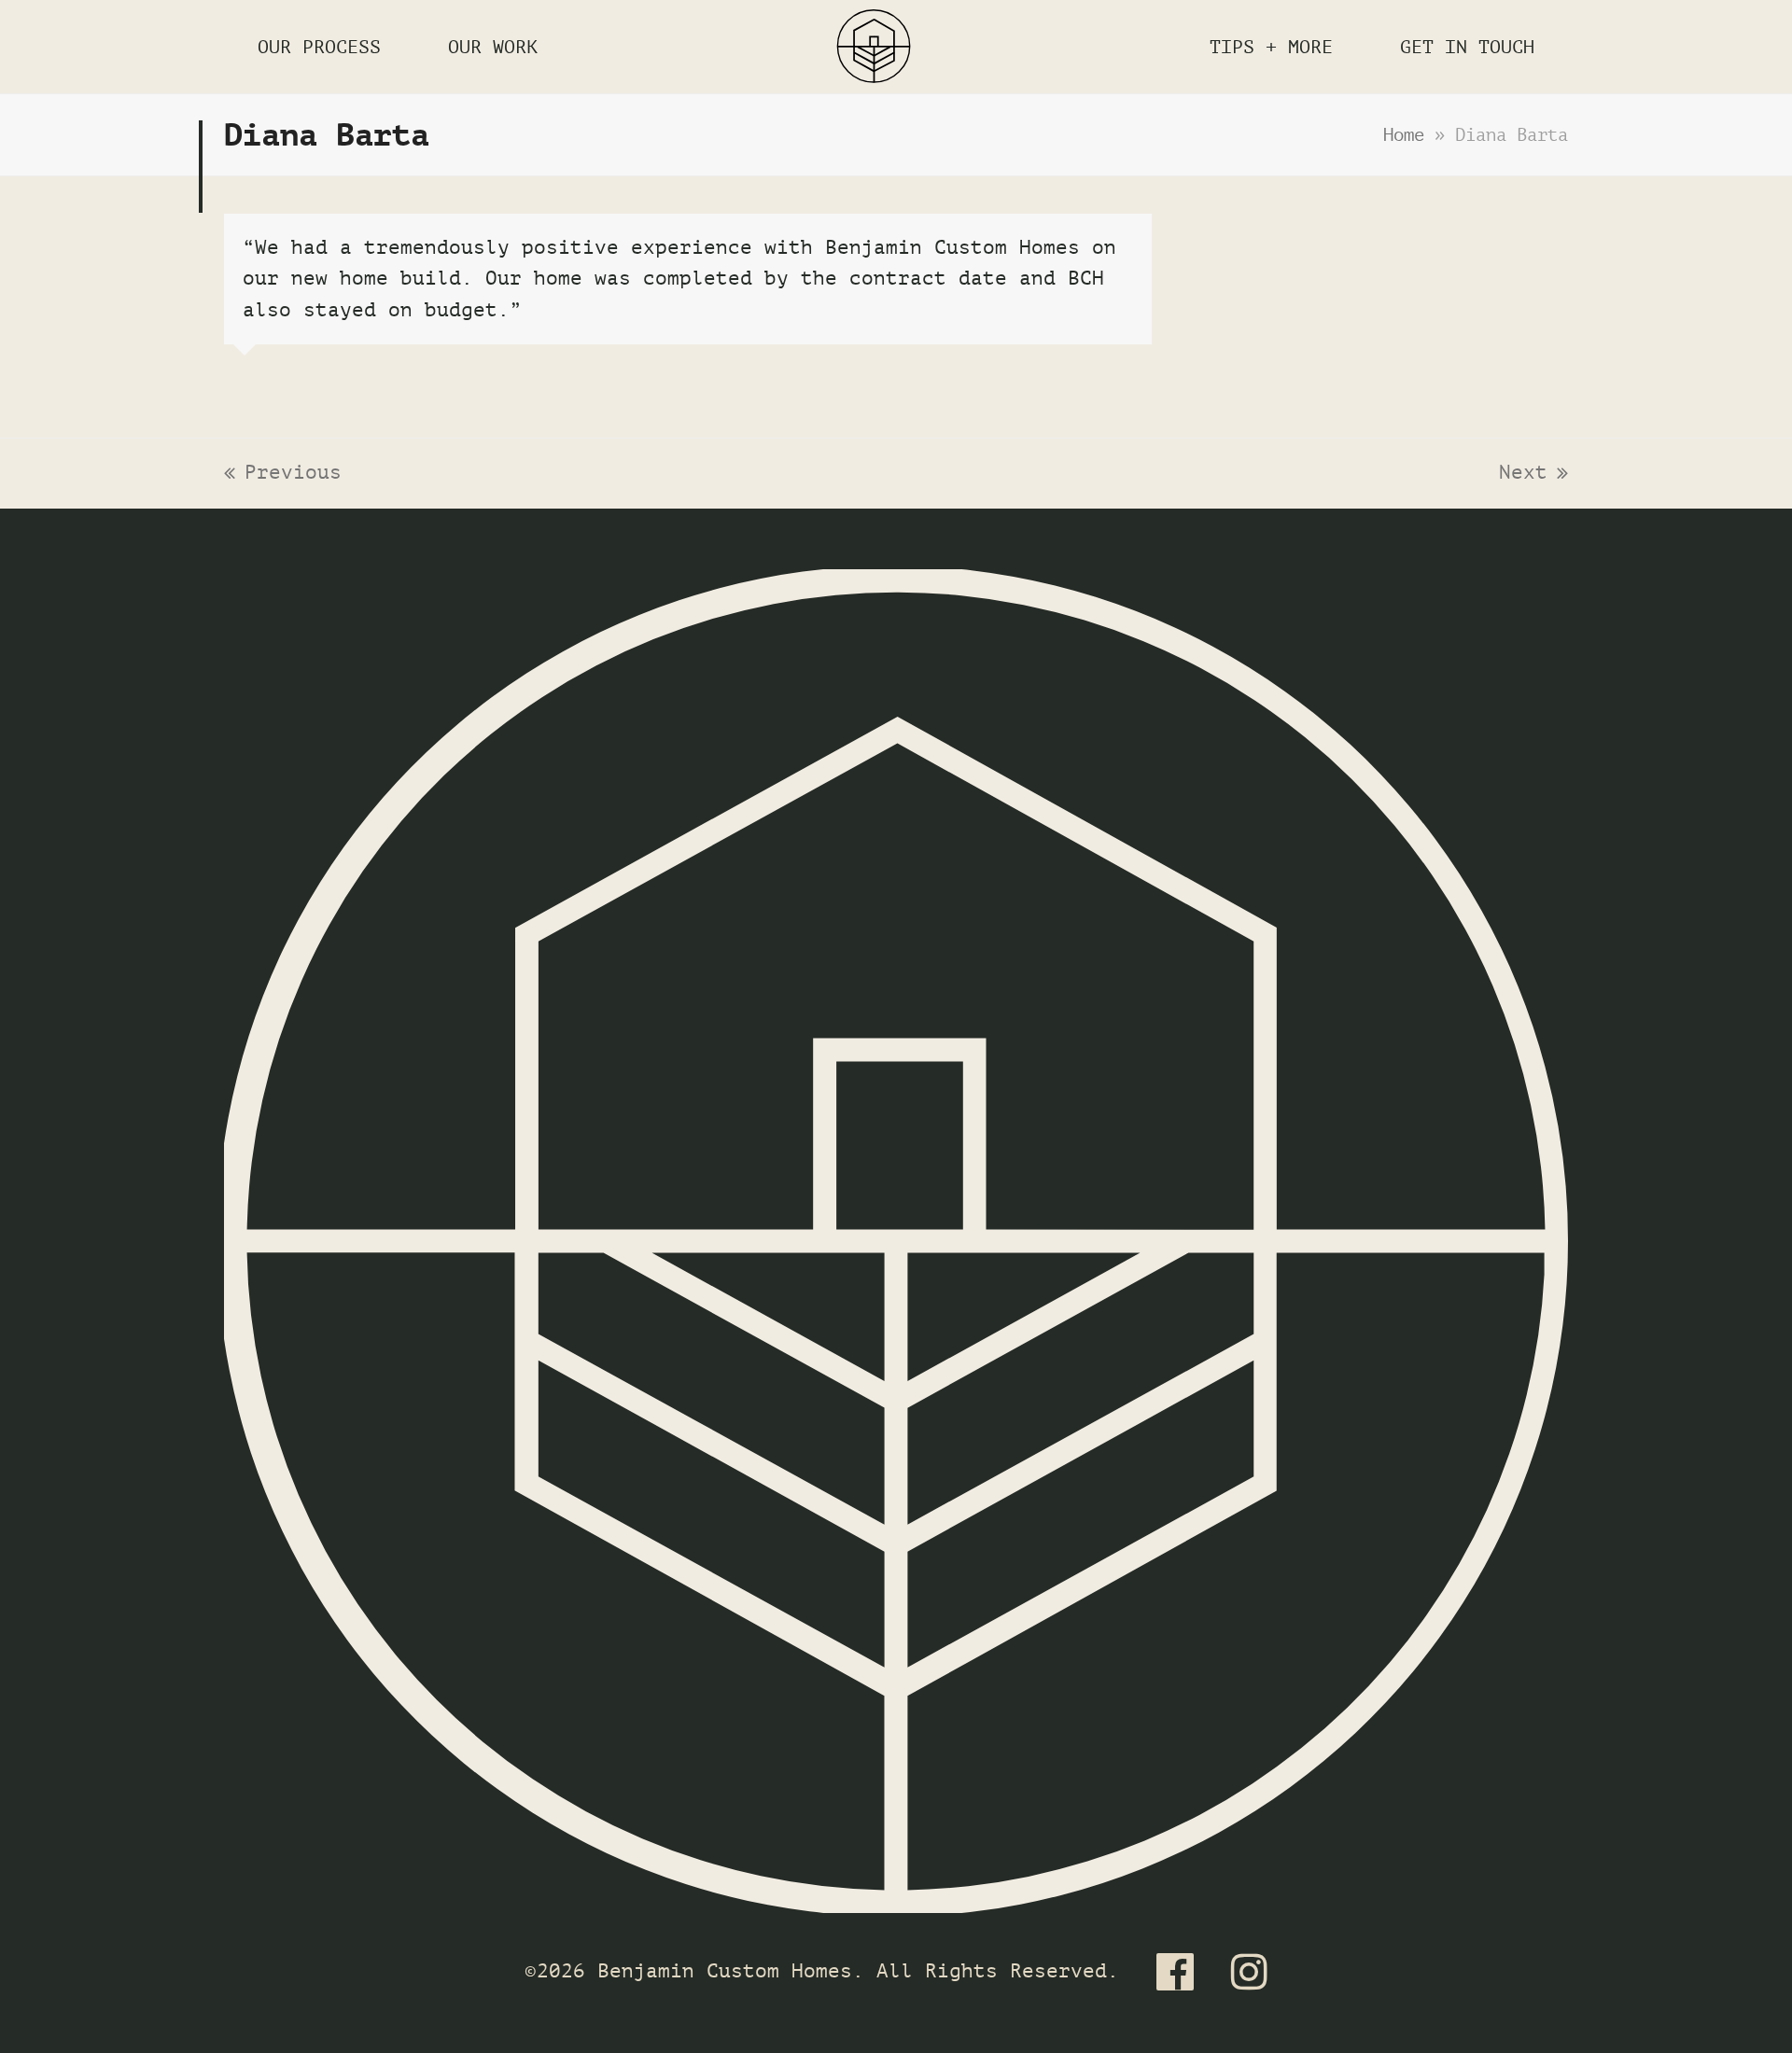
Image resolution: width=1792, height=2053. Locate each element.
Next (1529, 475)
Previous (283, 475)
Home (1404, 135)
